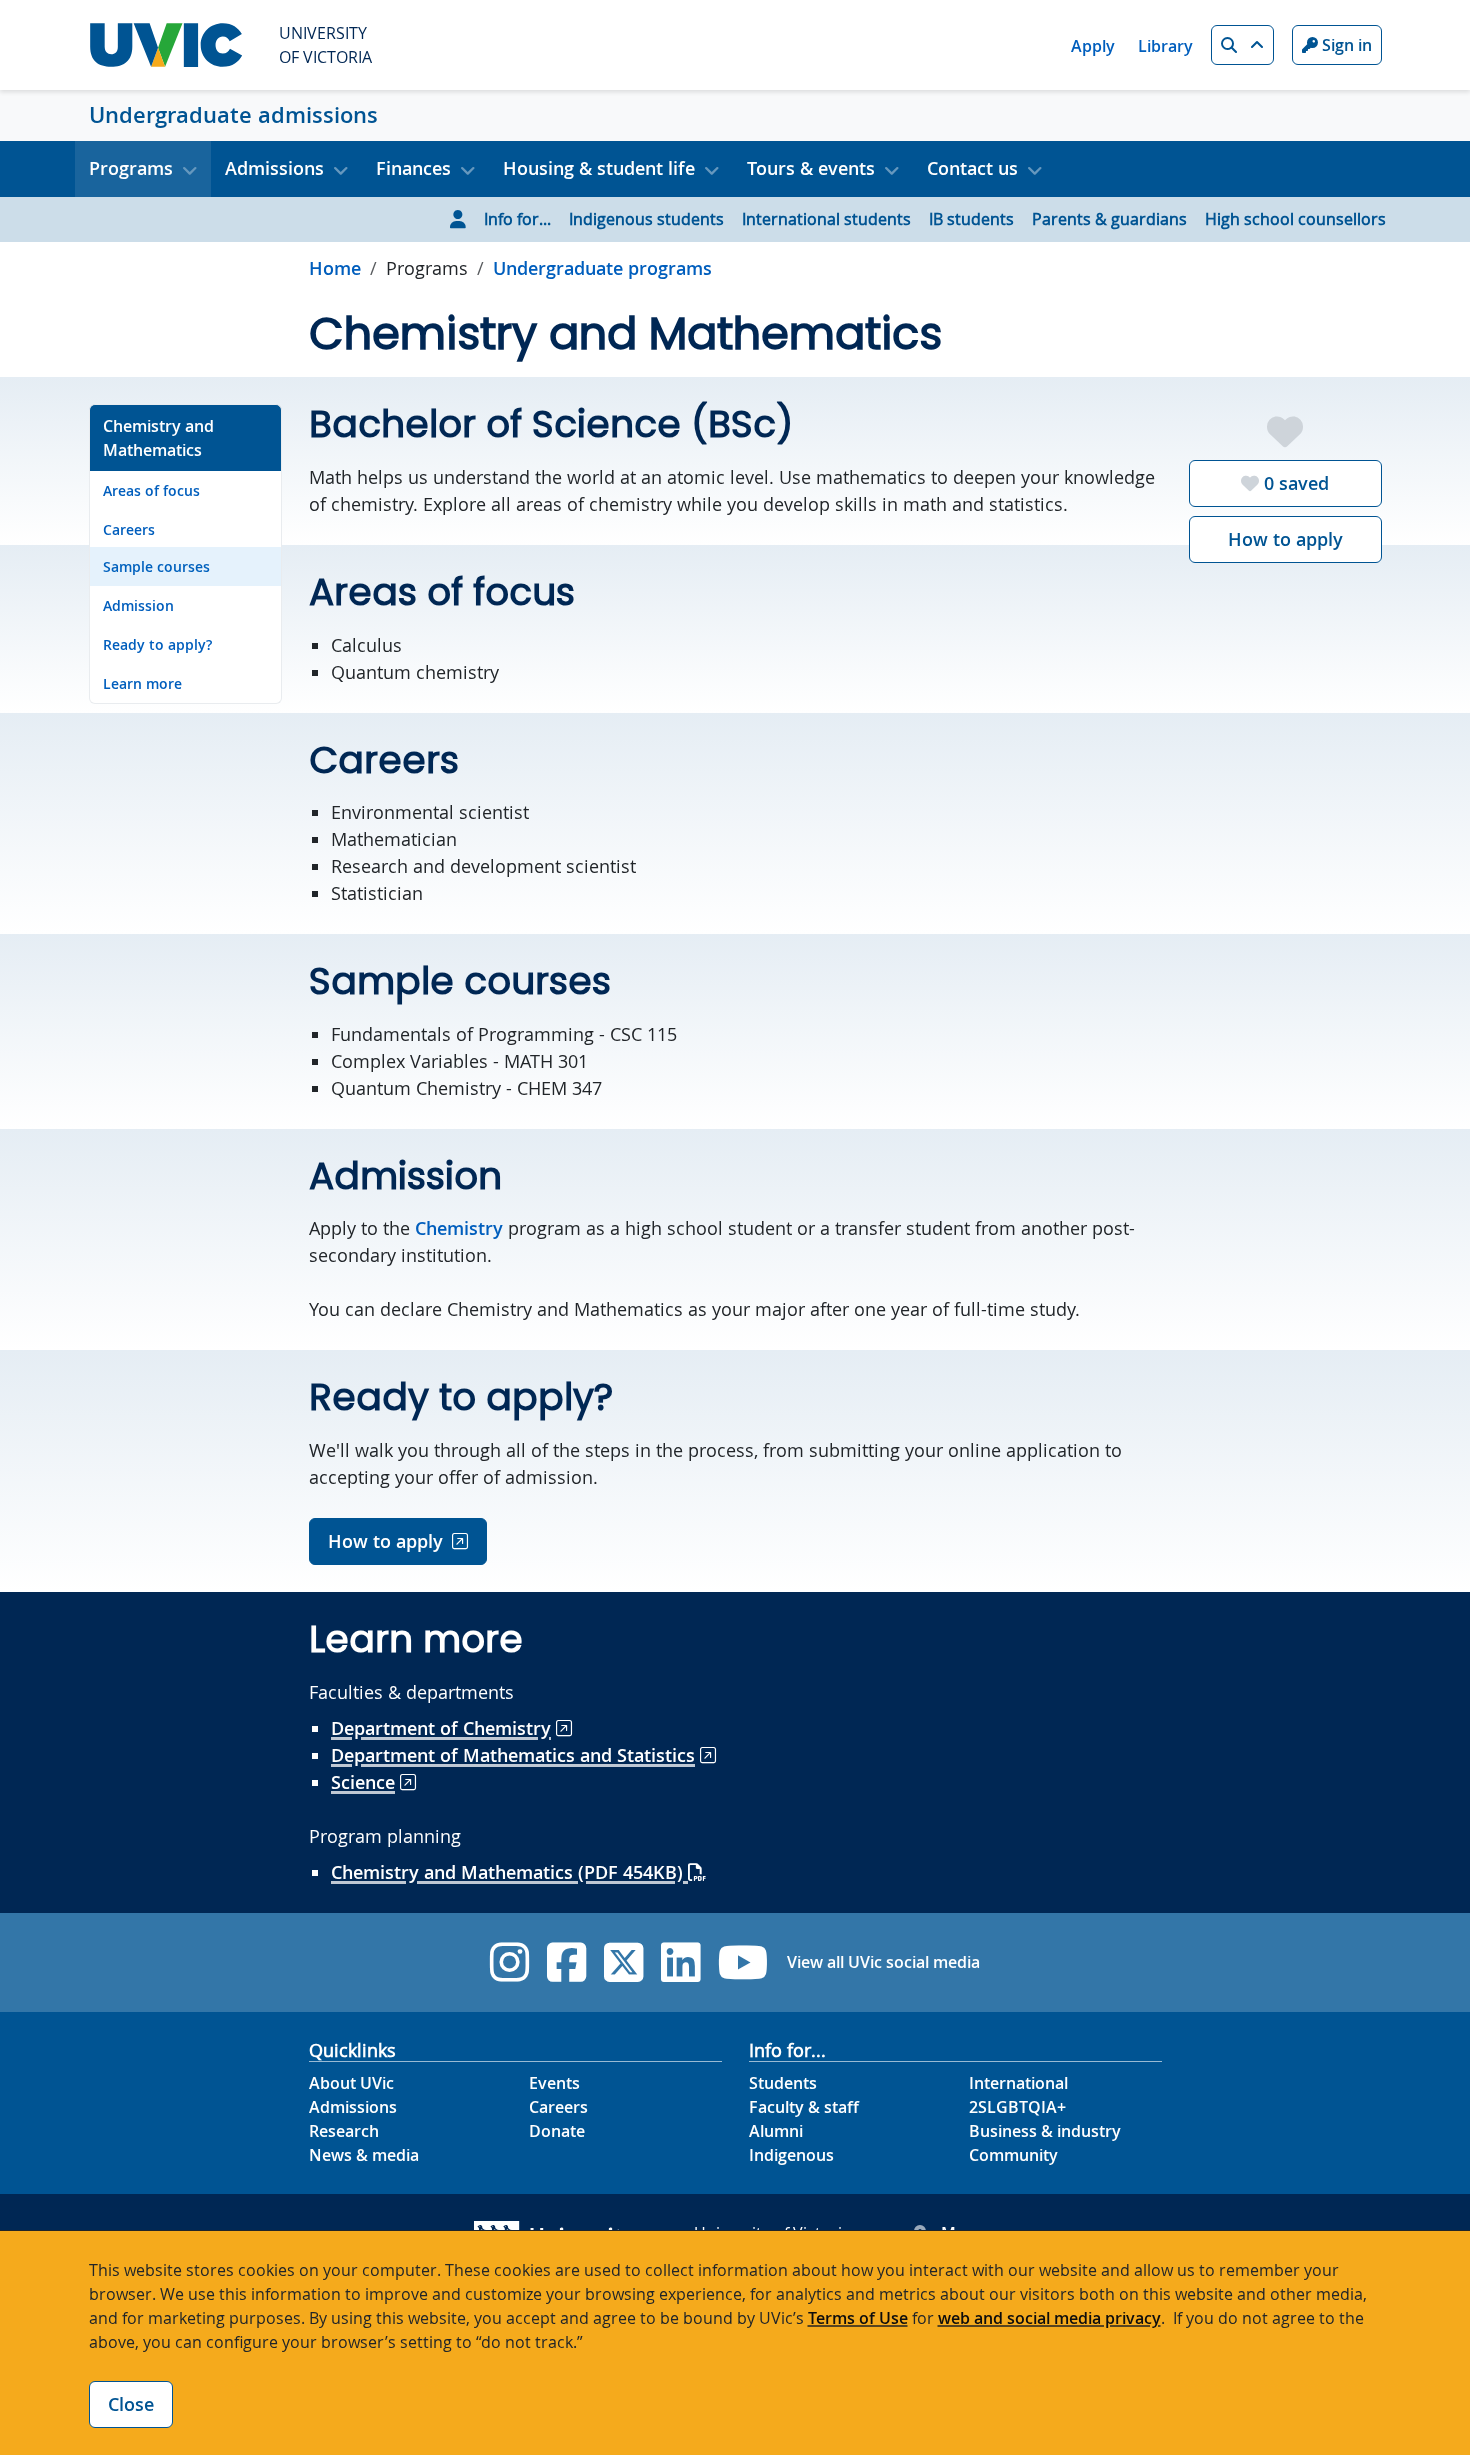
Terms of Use (858, 2318)
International (1018, 2083)
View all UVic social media (883, 1962)
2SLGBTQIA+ (1017, 2107)
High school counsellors (1295, 219)
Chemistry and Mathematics (158, 438)
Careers (129, 529)
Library (1165, 46)
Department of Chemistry (441, 1728)
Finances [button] (413, 168)
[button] (1242, 45)
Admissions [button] (274, 168)
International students (826, 219)
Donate (557, 2131)
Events (554, 2083)
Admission (138, 605)
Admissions (353, 2107)
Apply (1093, 46)
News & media (364, 2155)
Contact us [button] (972, 168)
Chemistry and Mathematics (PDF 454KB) (509, 1872)
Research (344, 2131)
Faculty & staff (804, 2107)
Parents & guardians (1109, 219)
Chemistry (459, 1228)
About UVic (351, 2083)
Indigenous (791, 2155)
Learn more (142, 683)
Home (335, 268)
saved (1296, 483)
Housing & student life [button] (599, 168)
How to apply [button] (385, 1541)
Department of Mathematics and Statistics (513, 1755)
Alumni (776, 2131)
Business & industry (1045, 2131)
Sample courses (156, 566)
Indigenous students (646, 219)
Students (783, 2083)
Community (1013, 2155)
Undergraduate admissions (233, 115)
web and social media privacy (1049, 2318)
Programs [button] (131, 168)
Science (363, 1782)
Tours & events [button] (811, 168)
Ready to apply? (157, 644)
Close (131, 2404)
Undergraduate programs (602, 268)
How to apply (1285, 539)
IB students (971, 219)
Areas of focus (151, 490)
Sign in (1345, 45)
